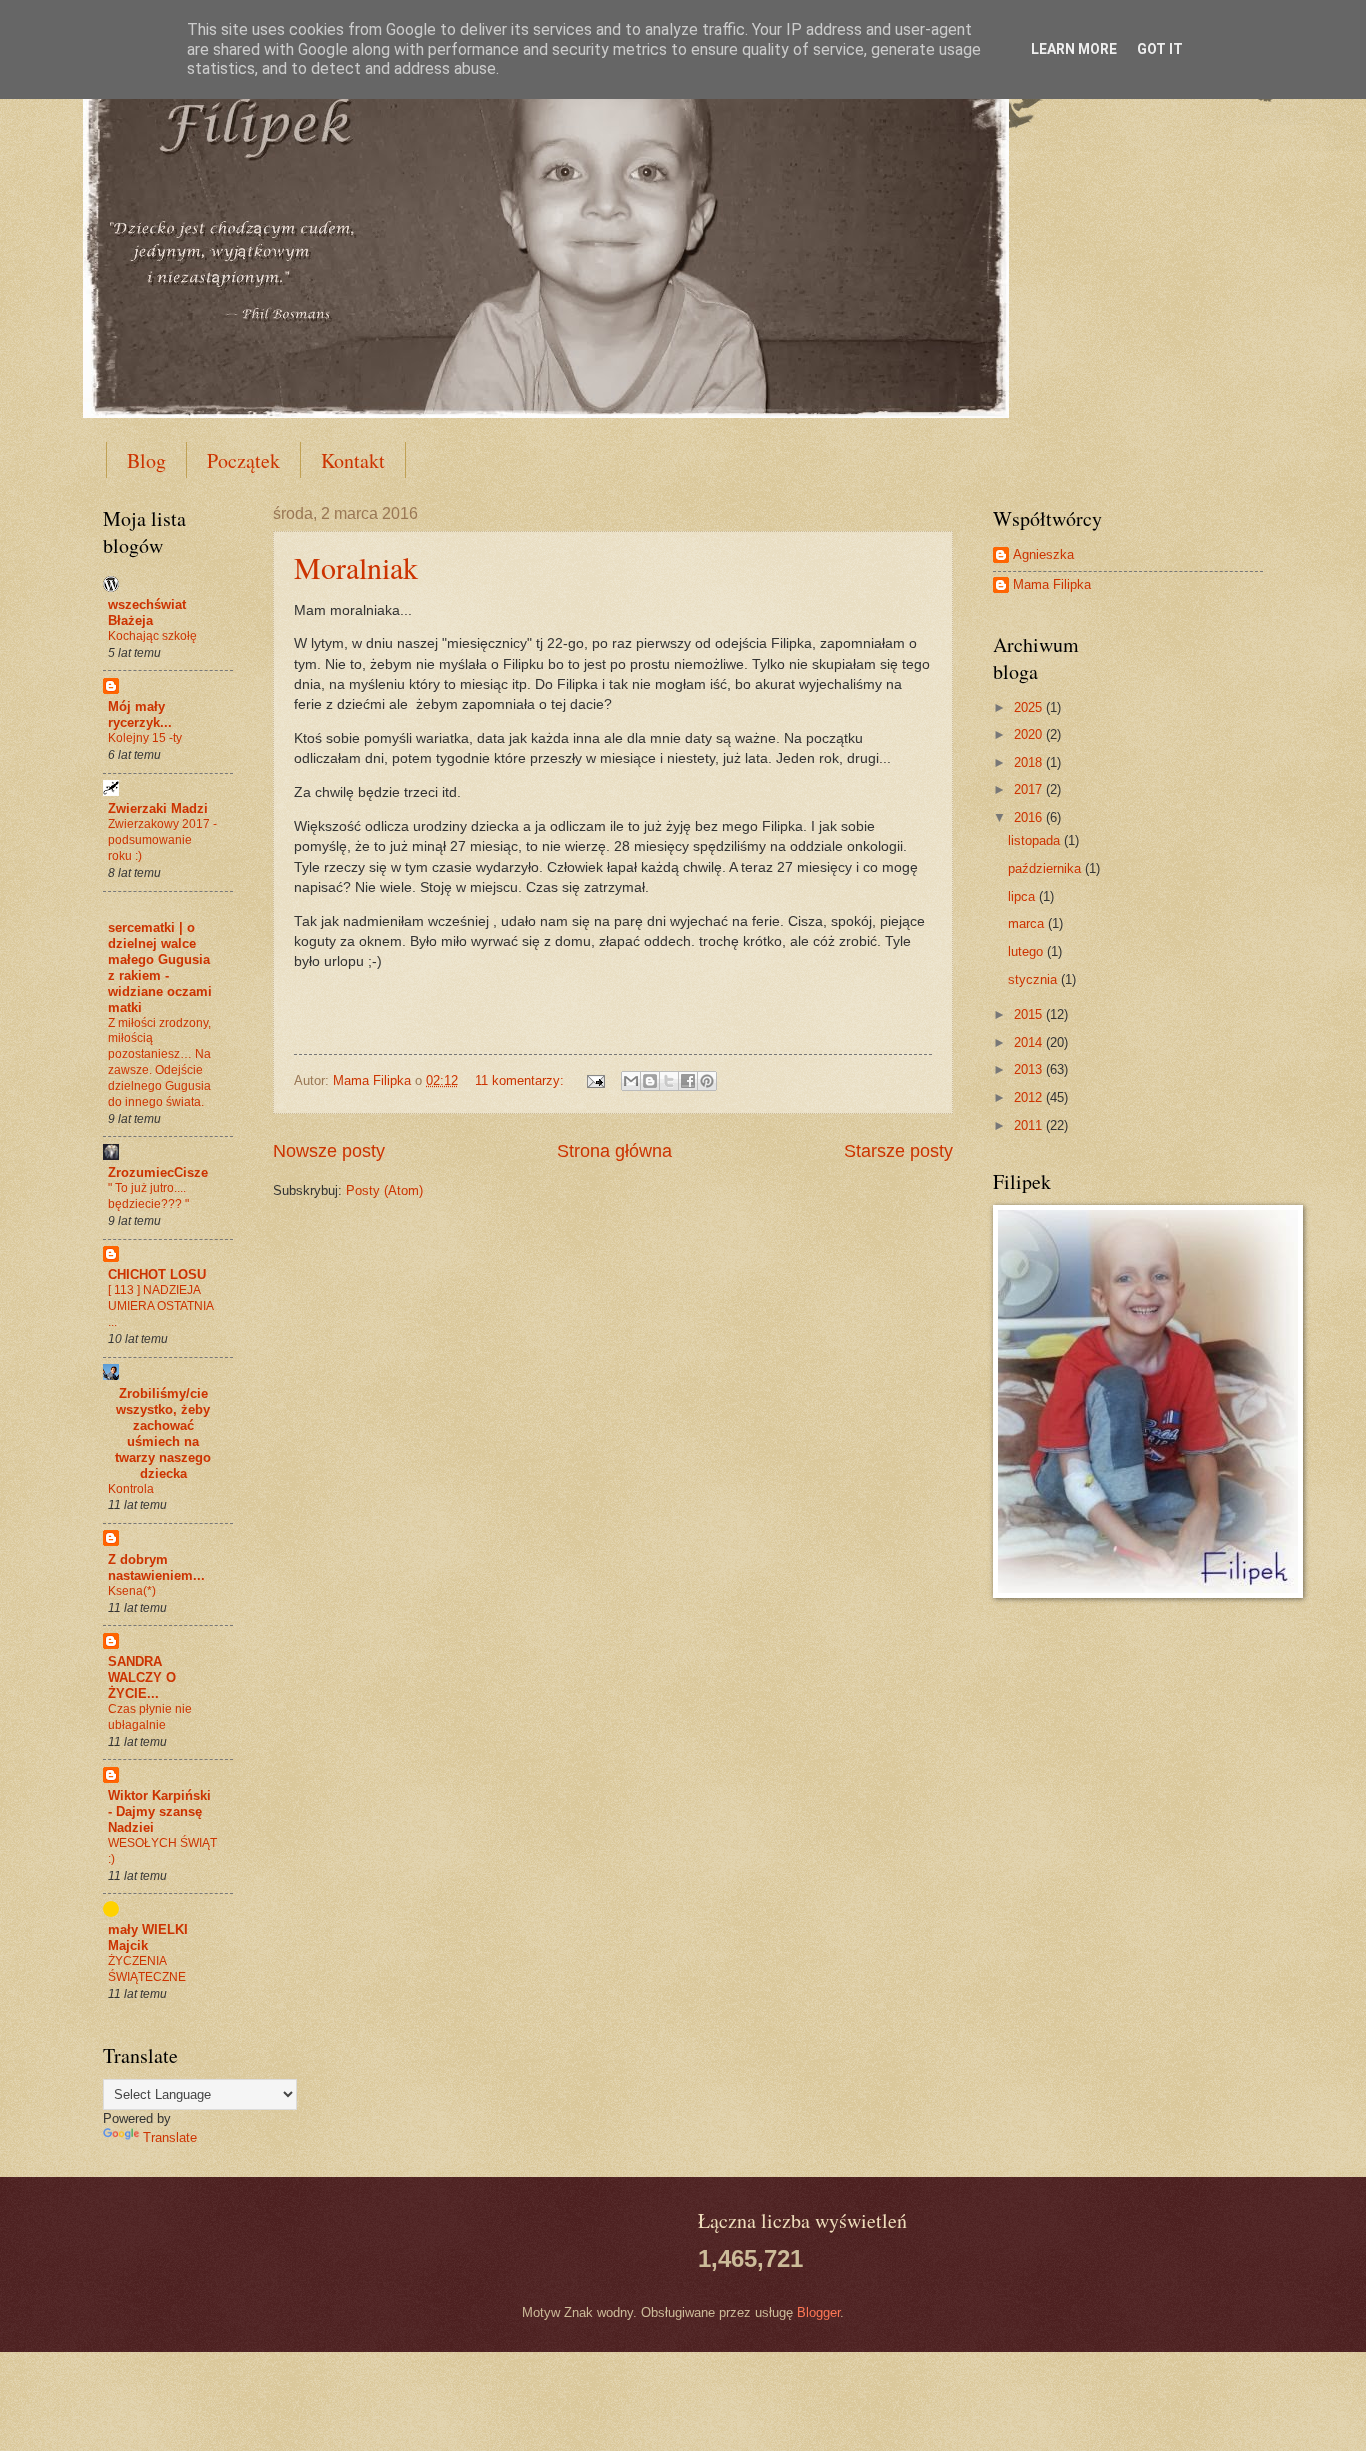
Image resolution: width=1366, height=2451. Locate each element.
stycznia (1034, 979)
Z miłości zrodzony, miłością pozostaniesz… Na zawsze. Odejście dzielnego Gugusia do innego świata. (159, 1063)
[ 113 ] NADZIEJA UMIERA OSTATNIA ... (160, 1306)
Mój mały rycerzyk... (140, 714)
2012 (1030, 1097)
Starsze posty (898, 1151)
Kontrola (131, 1489)
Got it (1160, 49)
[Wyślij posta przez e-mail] (595, 1080)
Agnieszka (1043, 554)
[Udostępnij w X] (669, 1081)
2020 (1030, 734)
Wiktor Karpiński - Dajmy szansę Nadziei (159, 1811)
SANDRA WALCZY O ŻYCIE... (142, 1677)
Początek (243, 460)
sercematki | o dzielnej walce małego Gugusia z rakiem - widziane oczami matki (160, 967)
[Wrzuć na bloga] (650, 1081)
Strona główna (614, 1151)
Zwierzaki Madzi (158, 808)
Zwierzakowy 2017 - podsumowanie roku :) (162, 840)
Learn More (1074, 49)
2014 (1030, 1042)
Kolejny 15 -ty (145, 738)
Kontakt (353, 460)
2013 (1030, 1069)
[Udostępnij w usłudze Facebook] (688, 1081)
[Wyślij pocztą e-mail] (631, 1081)
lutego (1027, 951)
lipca (1023, 896)
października (1046, 868)
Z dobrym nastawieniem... (156, 1567)
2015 (1030, 1014)
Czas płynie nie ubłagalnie (150, 1717)
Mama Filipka (1052, 584)
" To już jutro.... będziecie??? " (148, 1196)
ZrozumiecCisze (158, 1172)
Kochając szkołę (152, 636)
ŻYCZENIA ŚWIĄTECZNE (147, 1969)
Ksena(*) (132, 1591)
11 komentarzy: (521, 1080)
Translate (170, 2137)
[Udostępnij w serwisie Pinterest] (707, 1081)
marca (1028, 923)
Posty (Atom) (384, 1190)
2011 (1030, 1125)
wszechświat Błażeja (147, 612)
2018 (1030, 762)
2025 (1030, 707)
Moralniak (356, 567)
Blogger (818, 2312)
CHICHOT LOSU (157, 1274)
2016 (1030, 817)
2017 (1030, 789)
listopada (1036, 840)
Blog (146, 460)
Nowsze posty (329, 1151)
